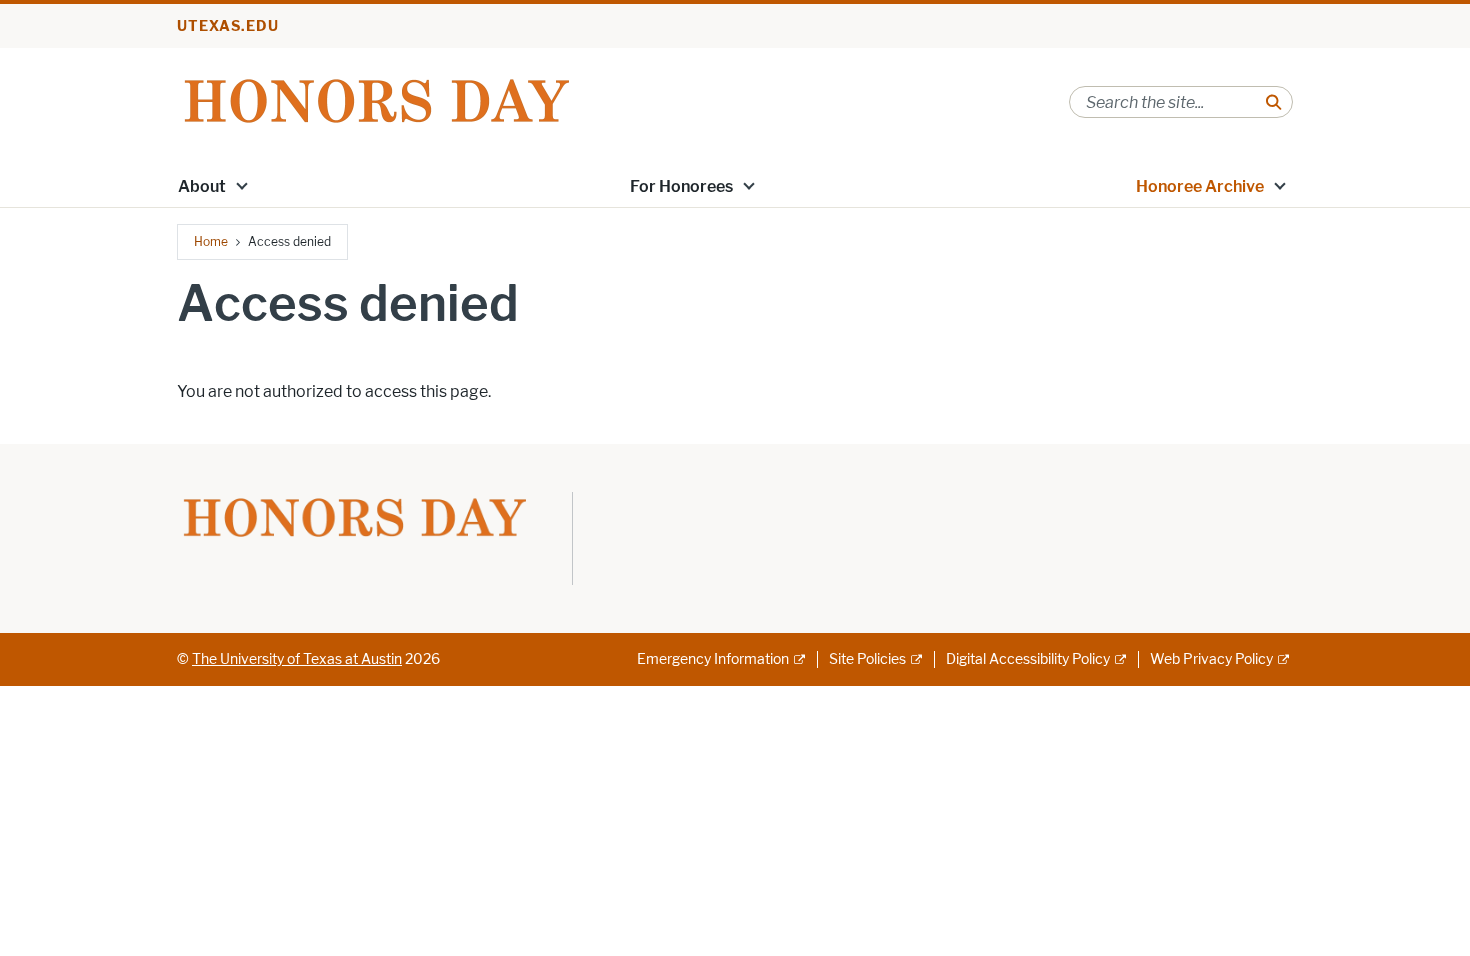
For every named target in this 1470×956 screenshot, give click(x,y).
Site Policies (867, 659)
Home (211, 241)
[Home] (377, 100)
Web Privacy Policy (1211, 659)
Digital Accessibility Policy (1028, 659)
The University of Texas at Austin (297, 659)
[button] (242, 185)
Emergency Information (713, 659)
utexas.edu (228, 26)
